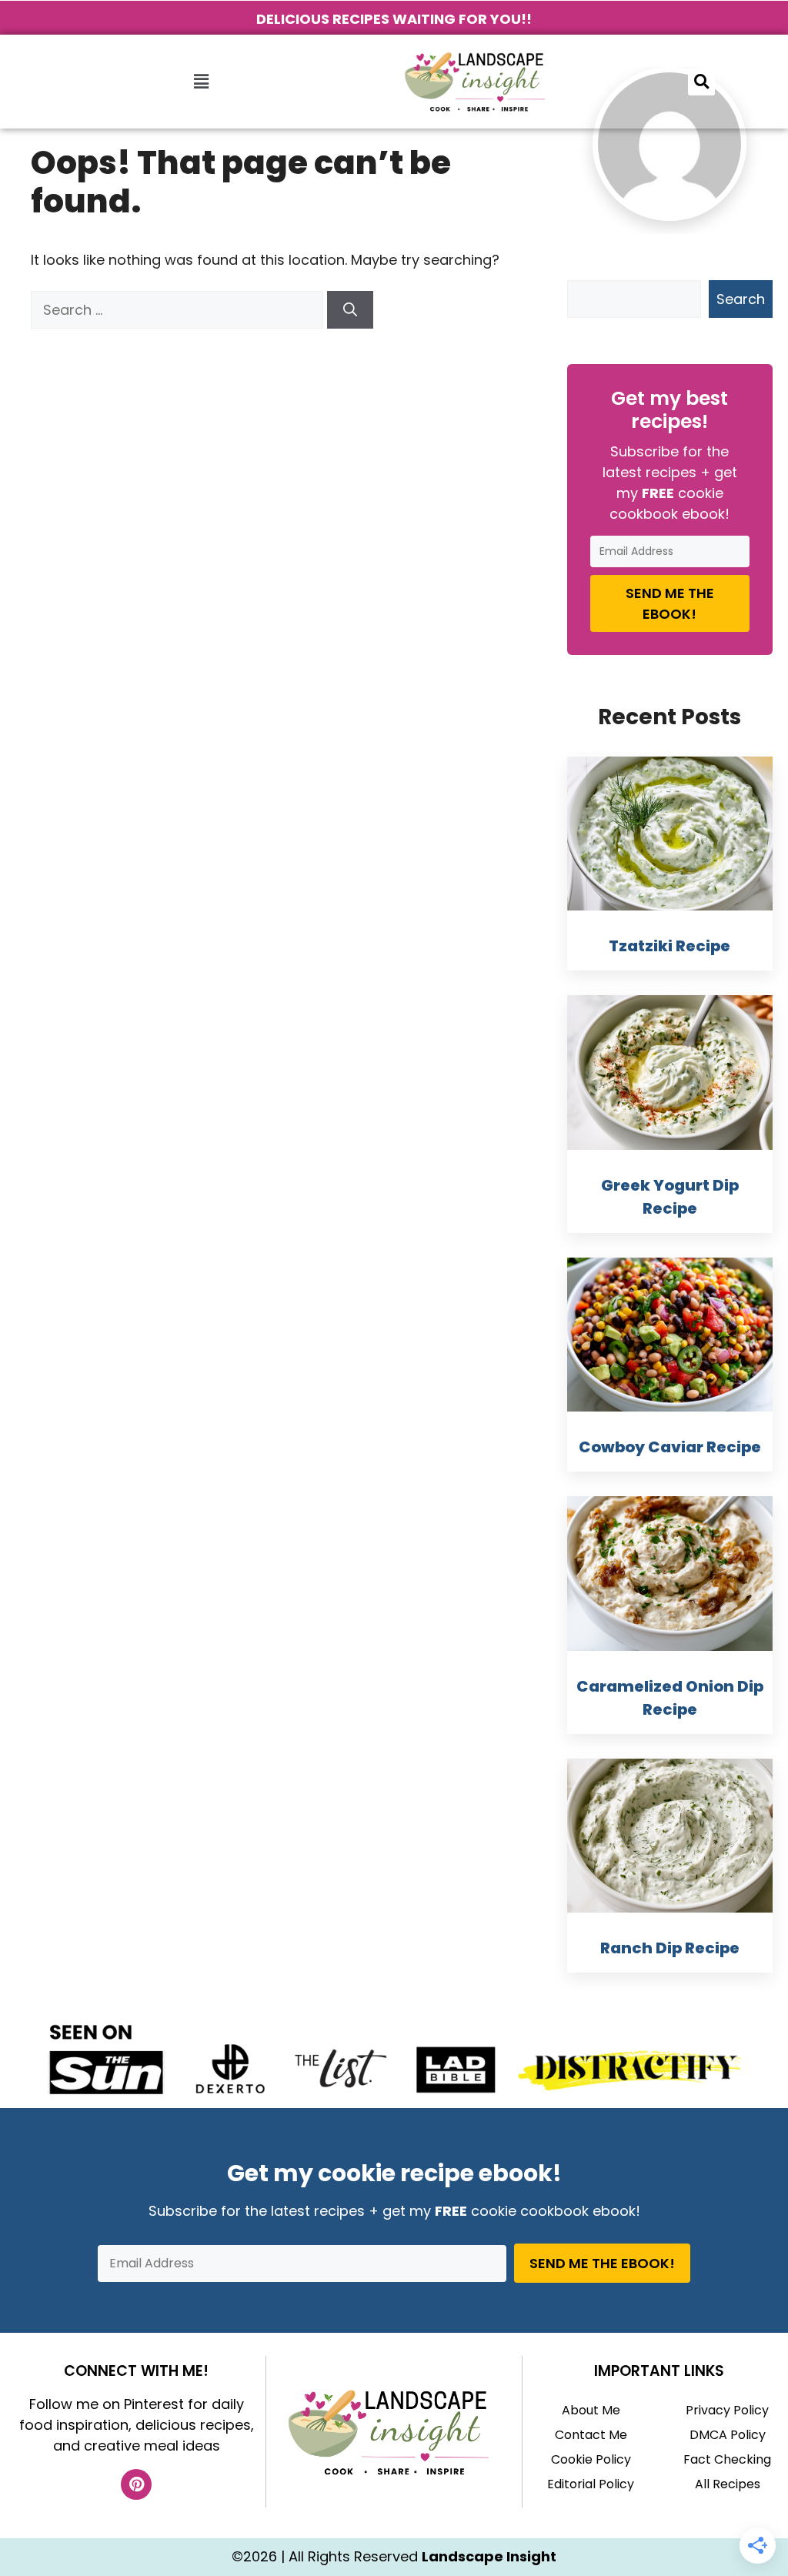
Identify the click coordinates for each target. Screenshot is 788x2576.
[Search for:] (179, 310)
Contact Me (591, 2435)
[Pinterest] (136, 2484)
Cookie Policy (591, 2459)
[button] (201, 82)
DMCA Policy (728, 2435)
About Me (591, 2410)
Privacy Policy (727, 2410)
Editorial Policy (591, 2484)
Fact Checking (727, 2459)
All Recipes (728, 2484)
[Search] (350, 310)
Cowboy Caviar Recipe (670, 1447)
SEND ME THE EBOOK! (670, 603)
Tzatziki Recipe (669, 946)
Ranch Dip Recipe (670, 1948)
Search (741, 299)
